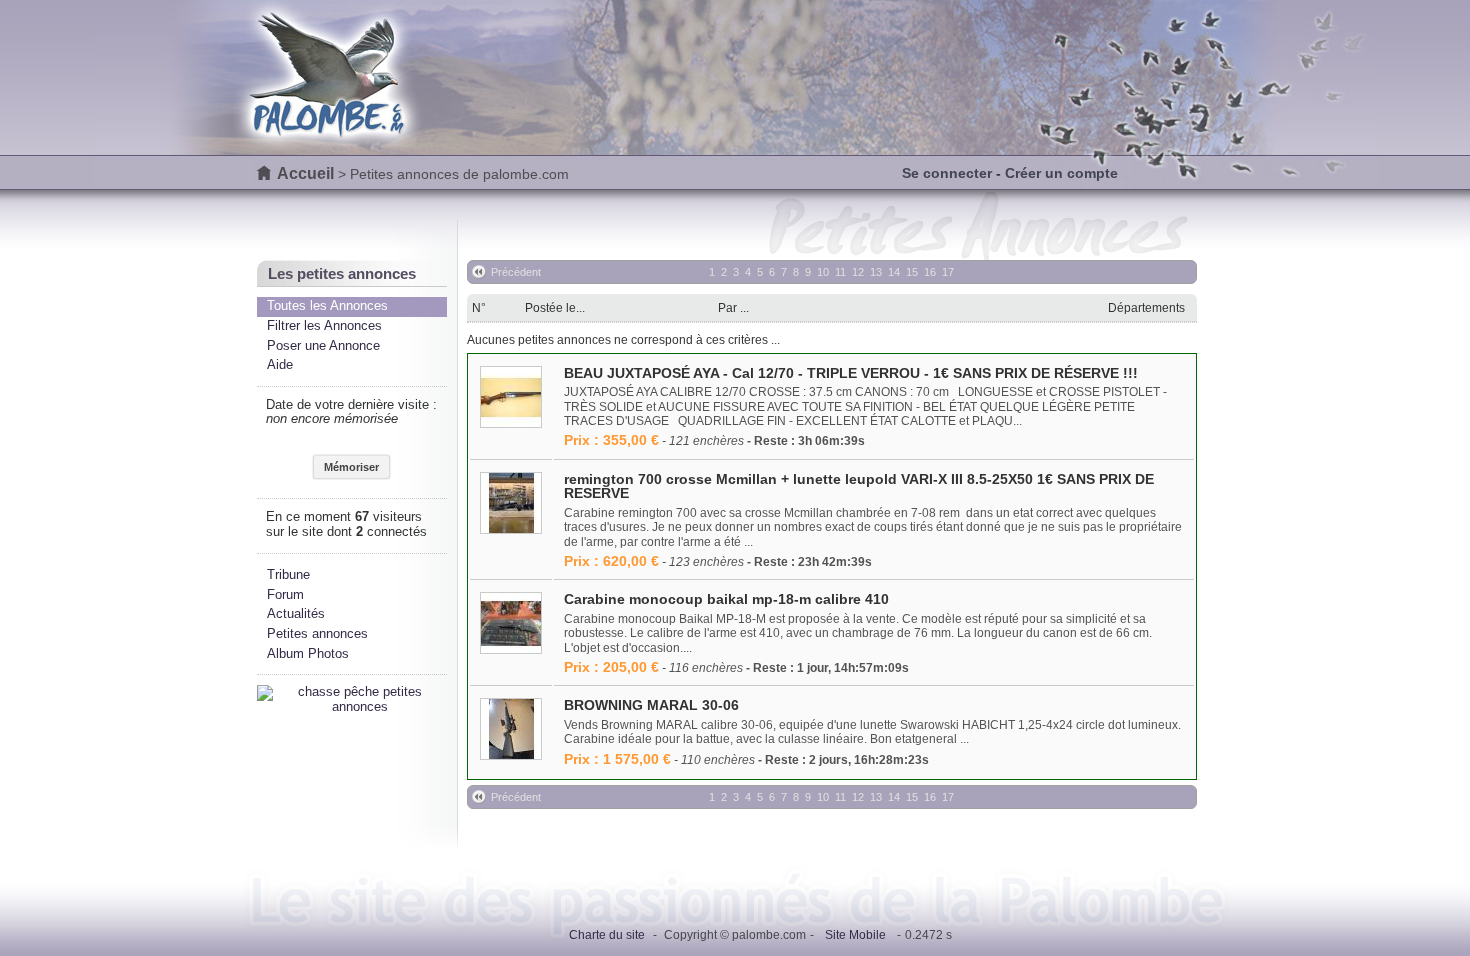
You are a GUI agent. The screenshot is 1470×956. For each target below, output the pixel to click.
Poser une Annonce (323, 345)
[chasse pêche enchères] (352, 706)
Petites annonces (317, 633)
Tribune (288, 574)
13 (876, 272)
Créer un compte (1061, 173)
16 (930, 272)
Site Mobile (855, 935)
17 (948, 272)
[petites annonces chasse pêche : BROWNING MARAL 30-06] (511, 730)
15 (912, 272)
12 (858, 272)
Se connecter (947, 173)
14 (894, 272)
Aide (280, 364)
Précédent (516, 272)
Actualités (296, 613)
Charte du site (607, 935)
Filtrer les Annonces (324, 325)
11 (840, 272)
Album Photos (308, 653)
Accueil (305, 173)
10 (823, 272)
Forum (285, 594)
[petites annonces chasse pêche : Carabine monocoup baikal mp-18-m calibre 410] (511, 624)
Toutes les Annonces (327, 305)
